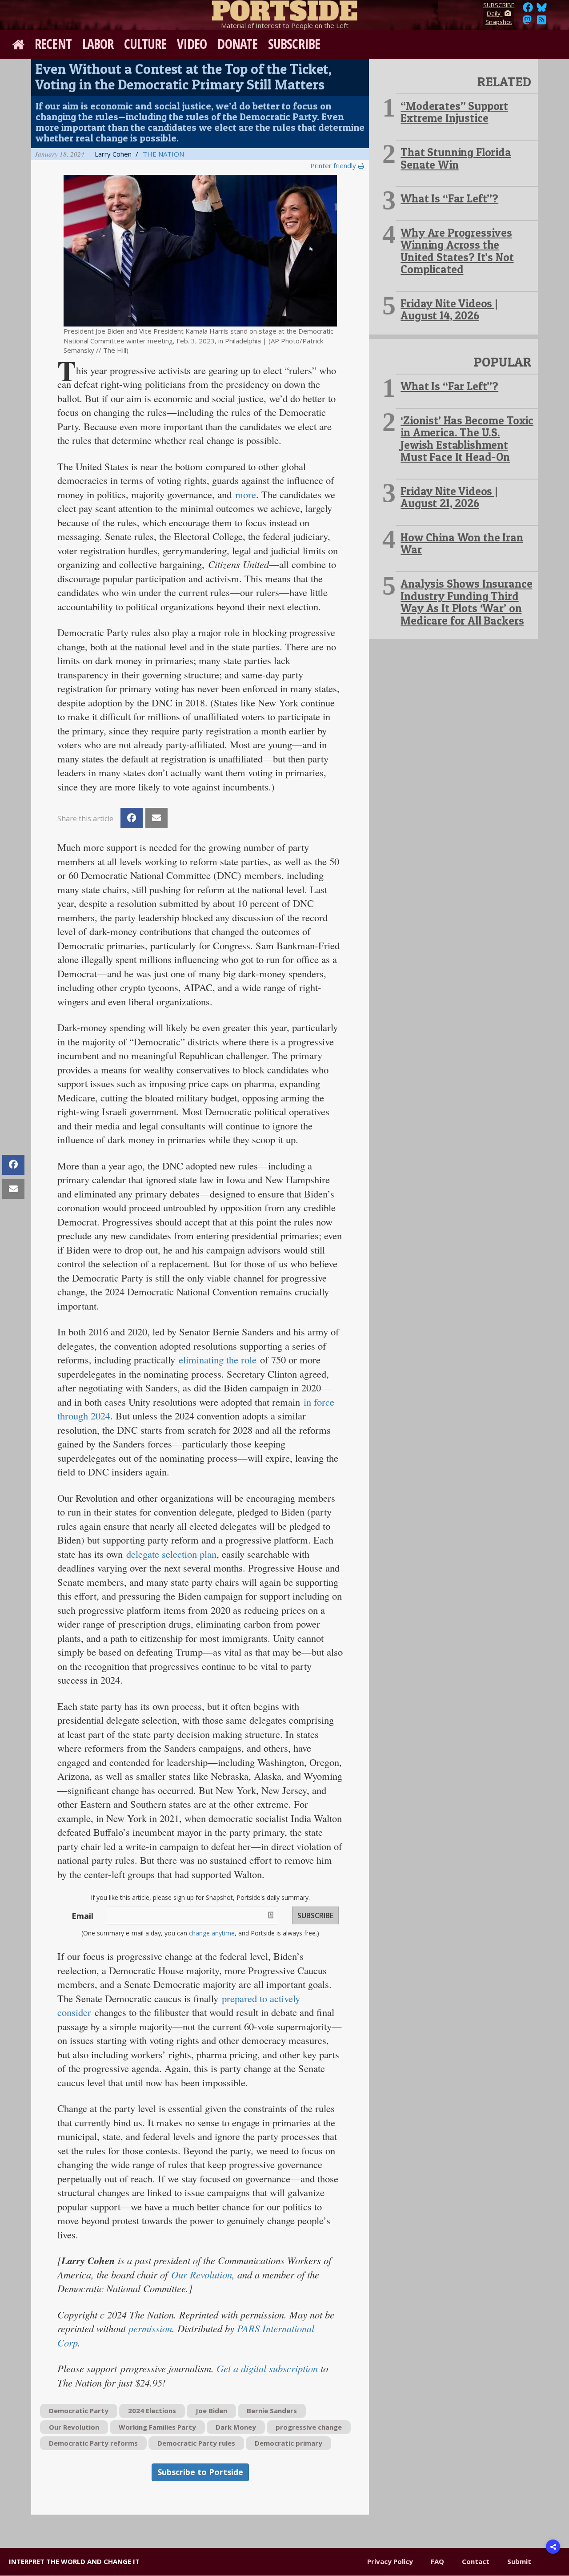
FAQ (437, 2561)
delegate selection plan (171, 1554)
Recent (53, 44)
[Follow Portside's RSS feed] (541, 22)
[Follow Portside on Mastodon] (527, 22)
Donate (237, 44)
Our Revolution (202, 2274)
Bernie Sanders (272, 2411)
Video (192, 44)
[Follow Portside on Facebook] (528, 10)
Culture (145, 44)
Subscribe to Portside (200, 2472)
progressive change (309, 2427)
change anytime (212, 1933)
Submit (519, 2561)
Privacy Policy (390, 2561)
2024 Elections (152, 2411)
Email (82, 1916)
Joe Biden (211, 2411)
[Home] (284, 9)
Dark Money (236, 2427)
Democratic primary (289, 2443)
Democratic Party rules (196, 2443)
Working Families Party (157, 2427)
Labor (98, 44)
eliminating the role (218, 1359)
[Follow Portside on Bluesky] (543, 10)
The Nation (163, 154)
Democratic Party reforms (93, 2443)
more (246, 494)
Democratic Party (79, 2411)
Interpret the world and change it (74, 2561)
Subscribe (294, 44)
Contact (476, 2561)
